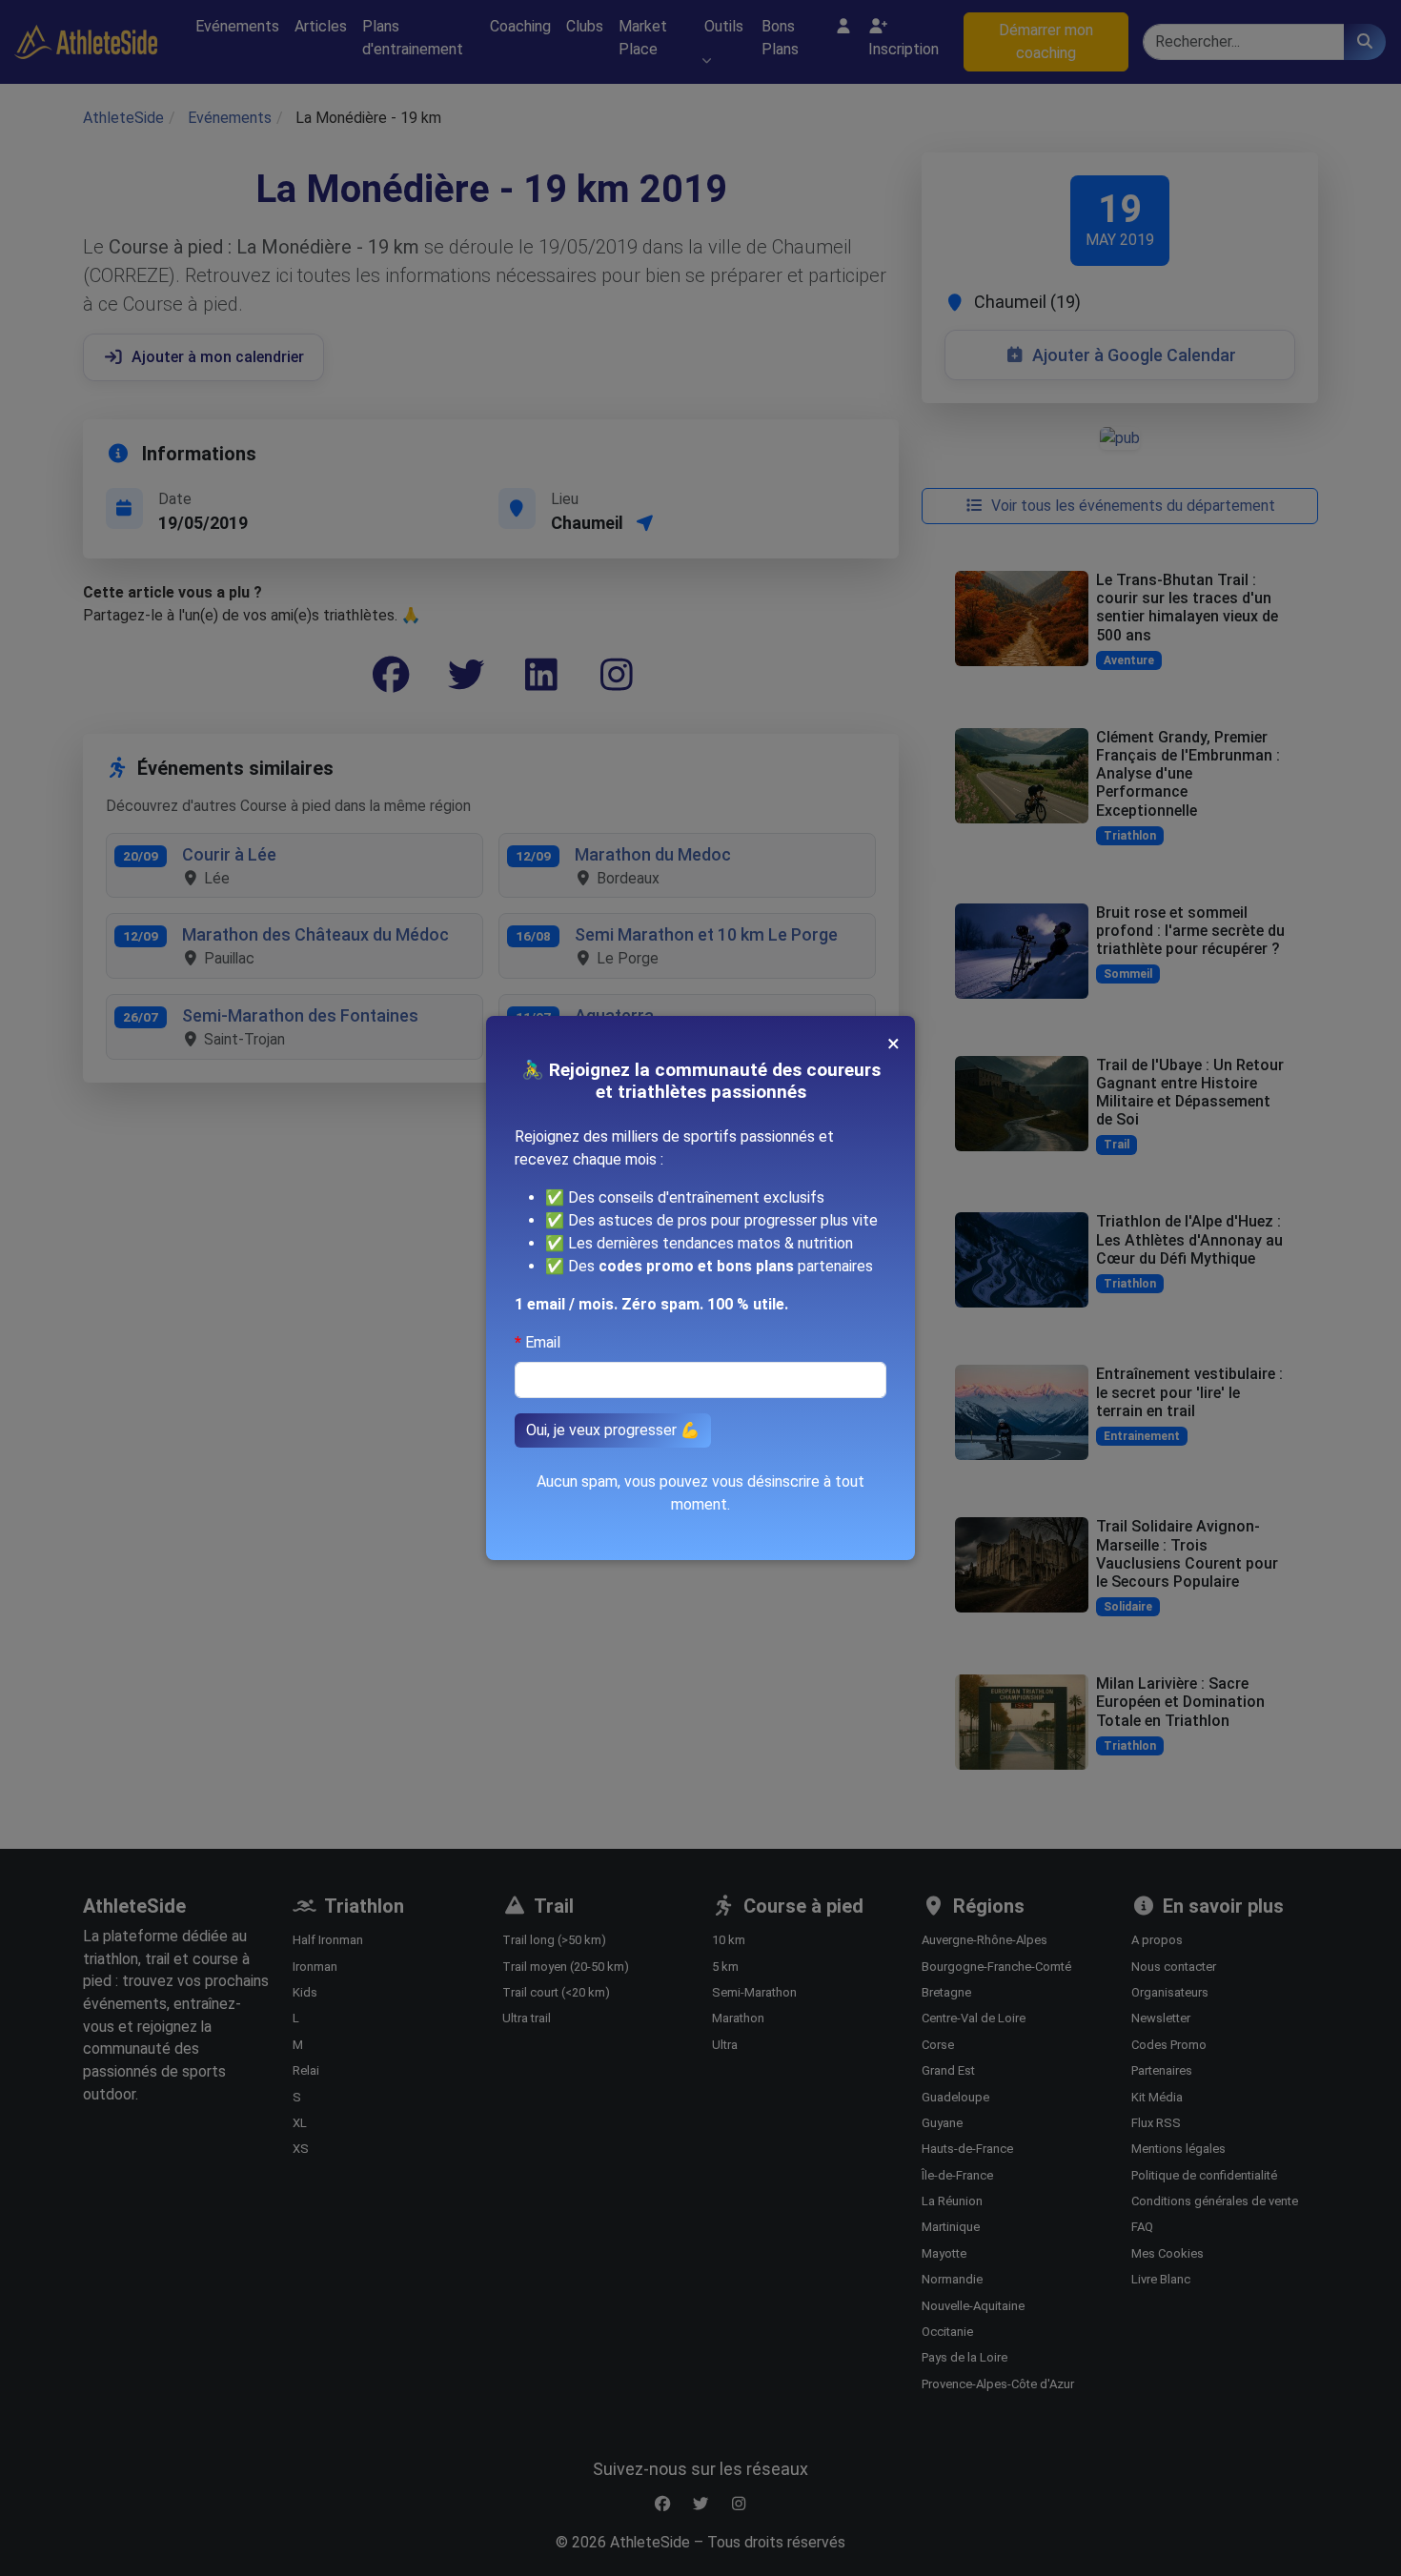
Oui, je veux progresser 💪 (613, 1430)
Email (543, 1342)
